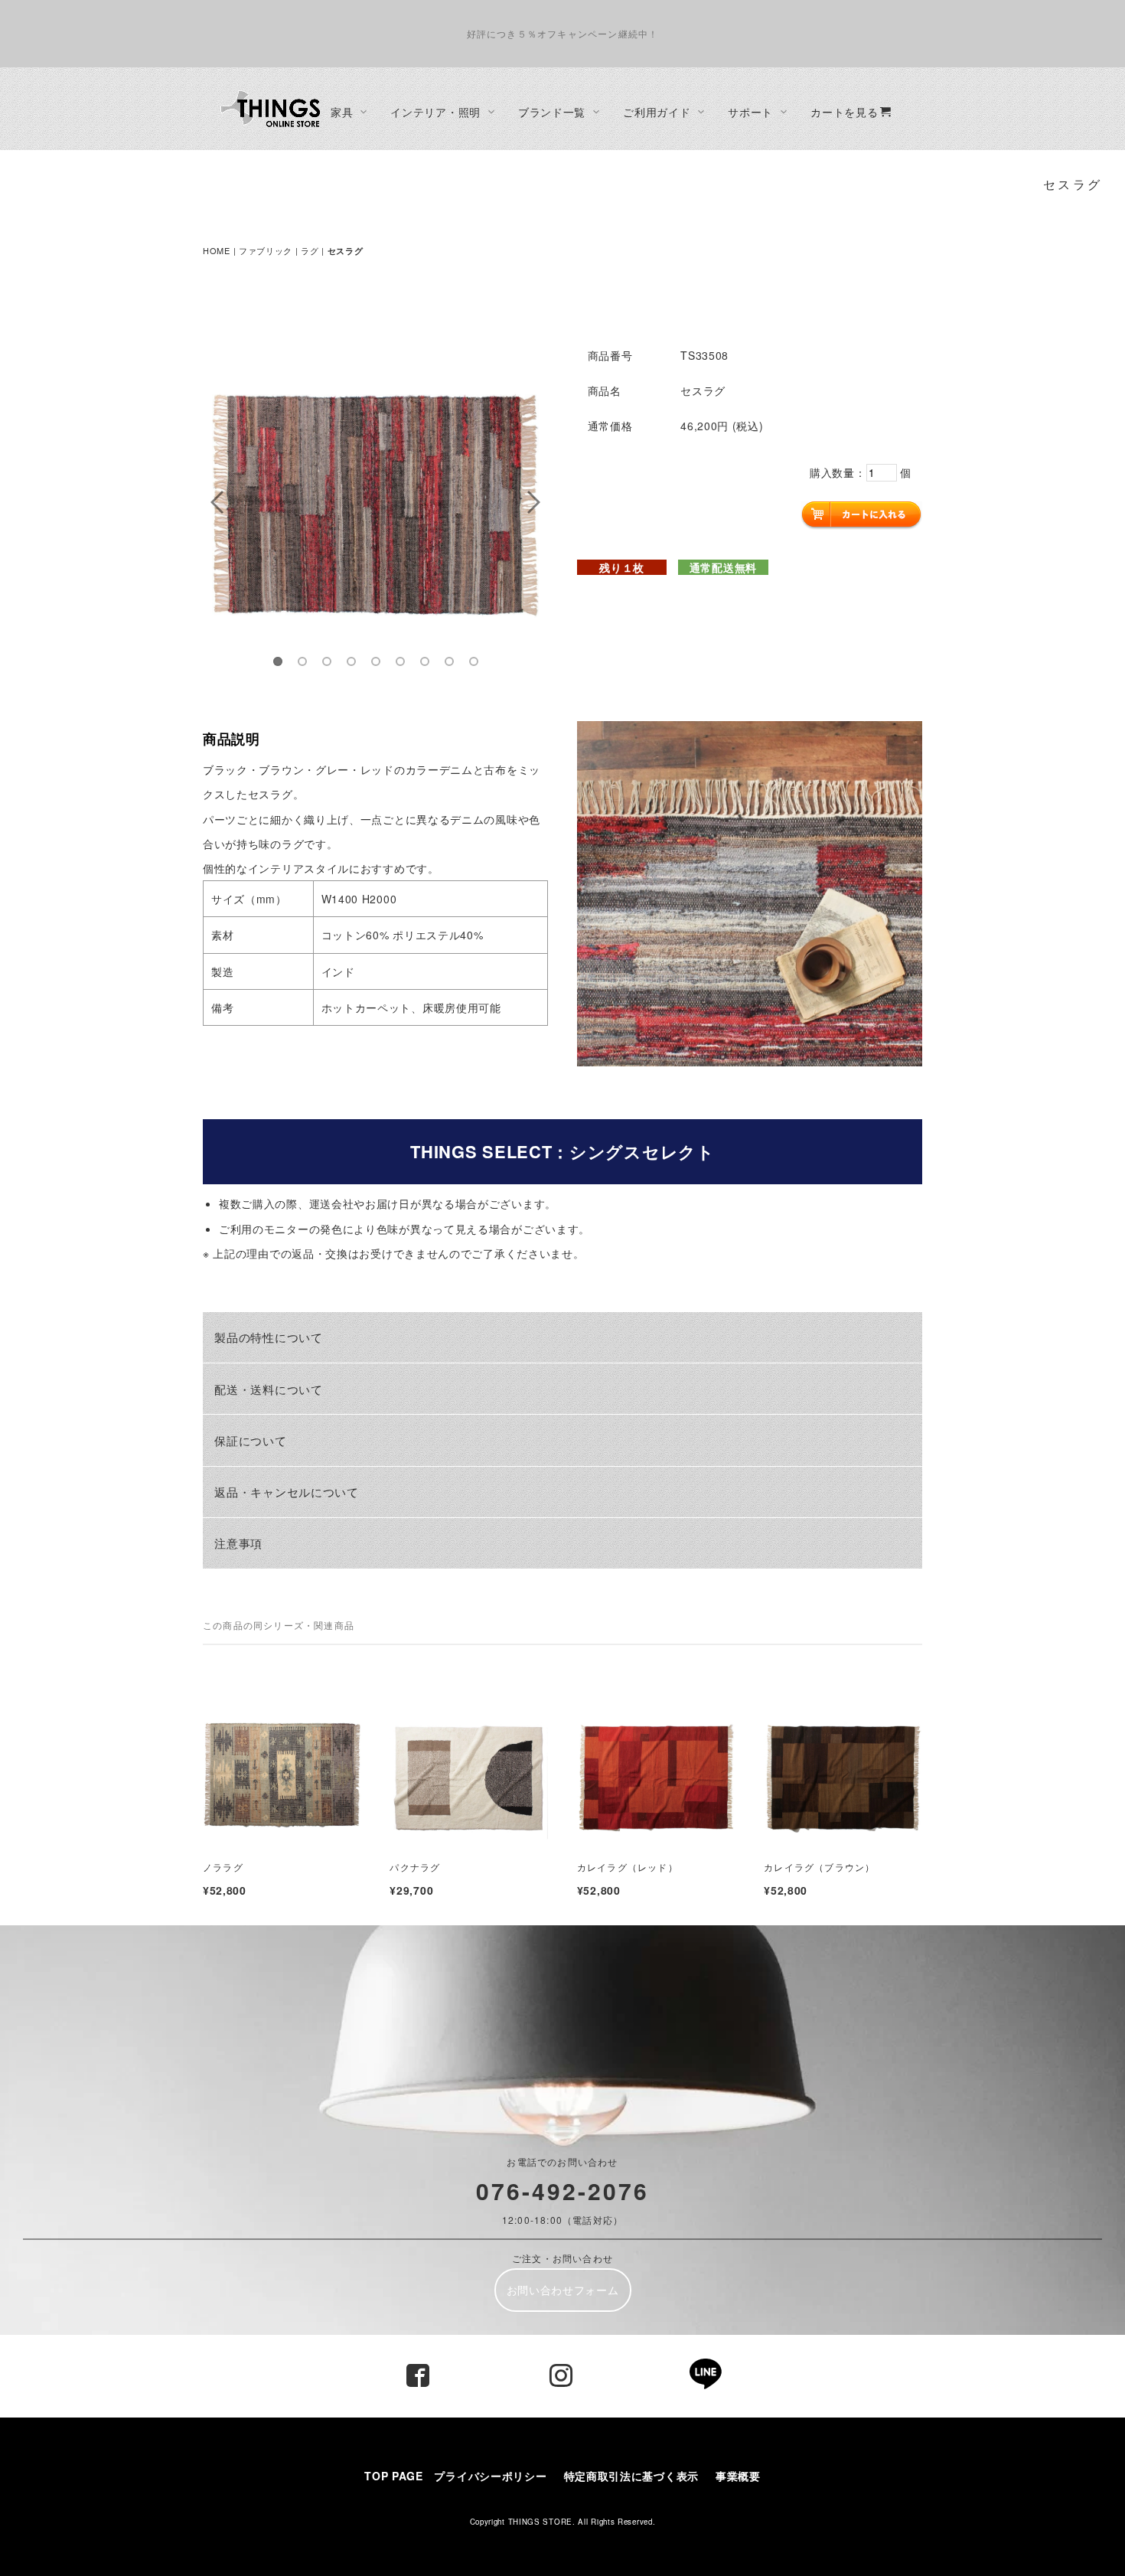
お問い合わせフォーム (563, 2290)
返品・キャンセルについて (286, 1491)
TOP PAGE (394, 2476)
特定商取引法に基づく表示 (637, 2476)
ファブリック (266, 250)
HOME (217, 250)
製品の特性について (268, 1337)
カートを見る (844, 112)
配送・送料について (268, 1389)
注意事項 (238, 1543)
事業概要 (738, 2476)
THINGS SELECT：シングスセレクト (562, 1151)
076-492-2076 (562, 2191)
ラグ (310, 250)
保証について (250, 1440)
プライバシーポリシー (490, 2476)
